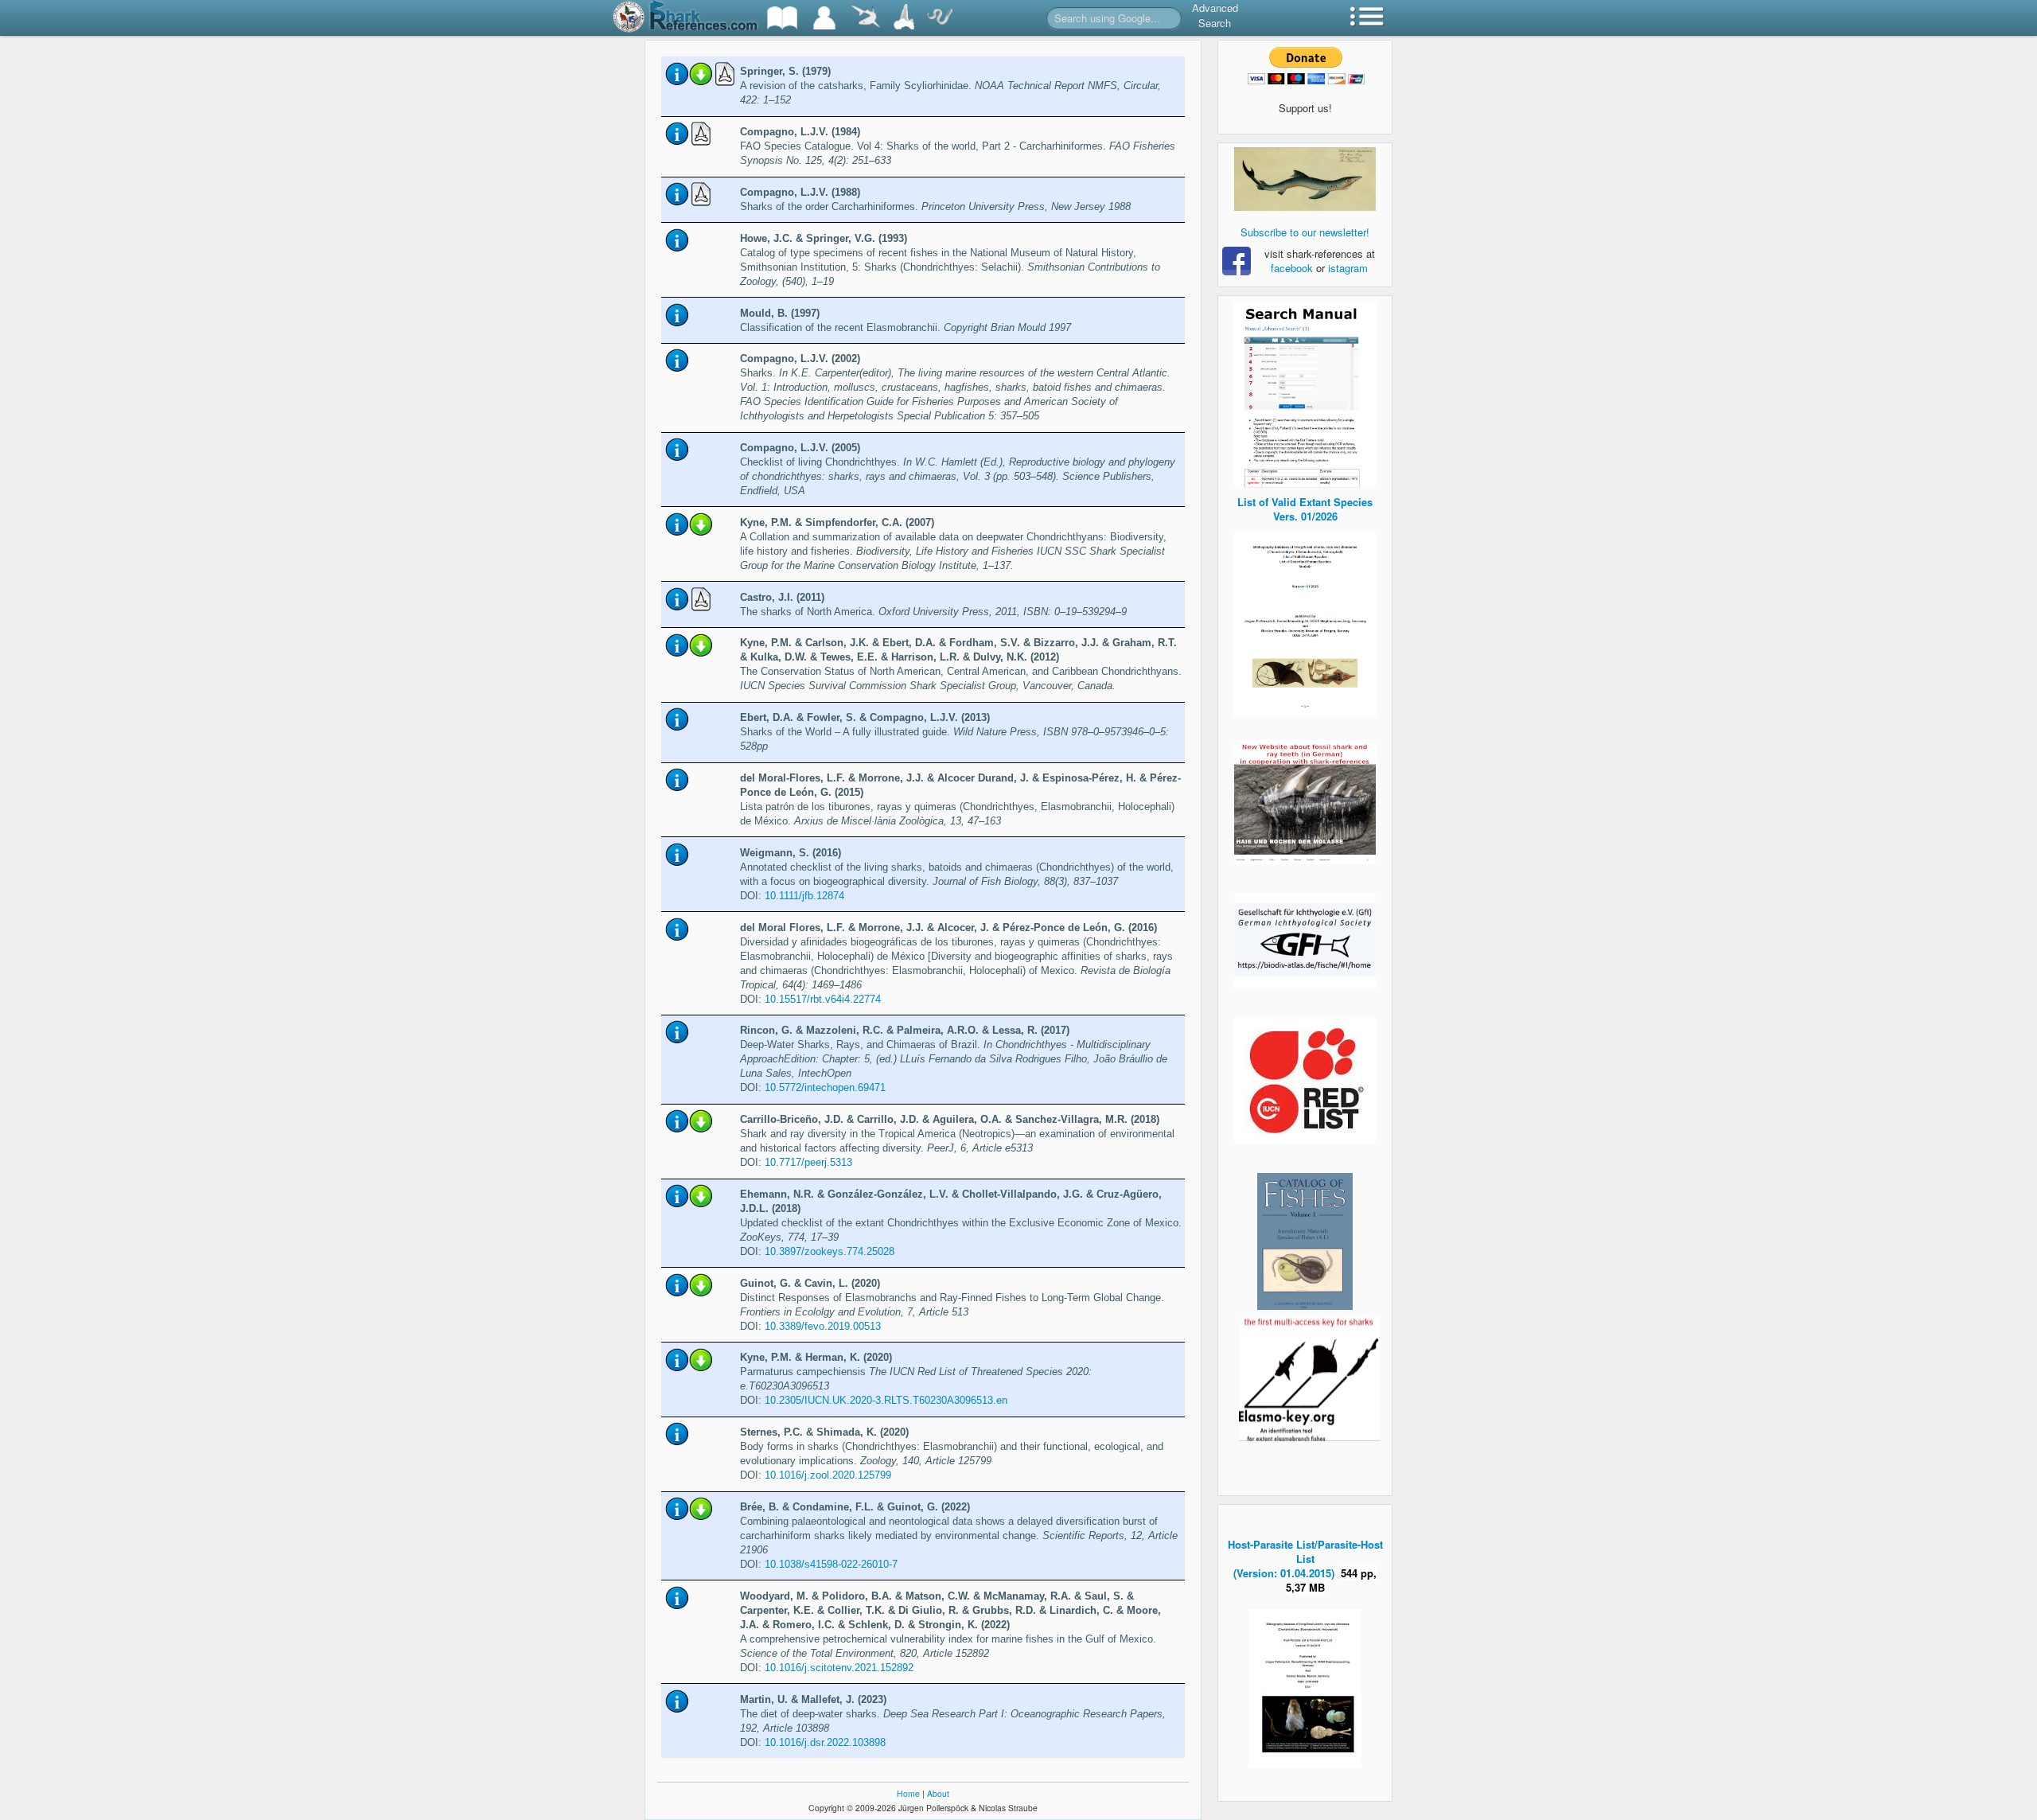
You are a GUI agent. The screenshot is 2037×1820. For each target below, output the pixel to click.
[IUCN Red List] (1305, 1081)
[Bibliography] (782, 18)
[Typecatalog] (904, 18)
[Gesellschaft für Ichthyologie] (1305, 939)
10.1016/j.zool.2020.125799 (828, 1475)
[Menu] (1367, 18)
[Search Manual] (1305, 392)
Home (908, 1793)
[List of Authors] (824, 18)
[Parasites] (940, 18)
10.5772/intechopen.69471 (825, 1087)
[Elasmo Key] (1310, 1377)
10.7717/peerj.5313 (808, 1162)
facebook (1292, 268)
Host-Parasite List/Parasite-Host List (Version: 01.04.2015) (1305, 1559)
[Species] (865, 18)
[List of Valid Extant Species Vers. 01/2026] (1305, 623)
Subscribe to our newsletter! (1305, 232)
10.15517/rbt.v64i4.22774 (823, 999)
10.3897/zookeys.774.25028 (830, 1251)
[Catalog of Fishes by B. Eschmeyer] (1305, 1241)
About (938, 1793)
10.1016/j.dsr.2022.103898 (825, 1742)
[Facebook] (1305, 179)
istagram (1348, 268)
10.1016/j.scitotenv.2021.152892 (839, 1668)
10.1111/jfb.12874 (804, 896)
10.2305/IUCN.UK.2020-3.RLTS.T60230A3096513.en (886, 1400)
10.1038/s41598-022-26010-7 (831, 1564)
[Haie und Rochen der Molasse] (1305, 802)
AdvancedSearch (1215, 15)
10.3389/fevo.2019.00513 (823, 1326)
